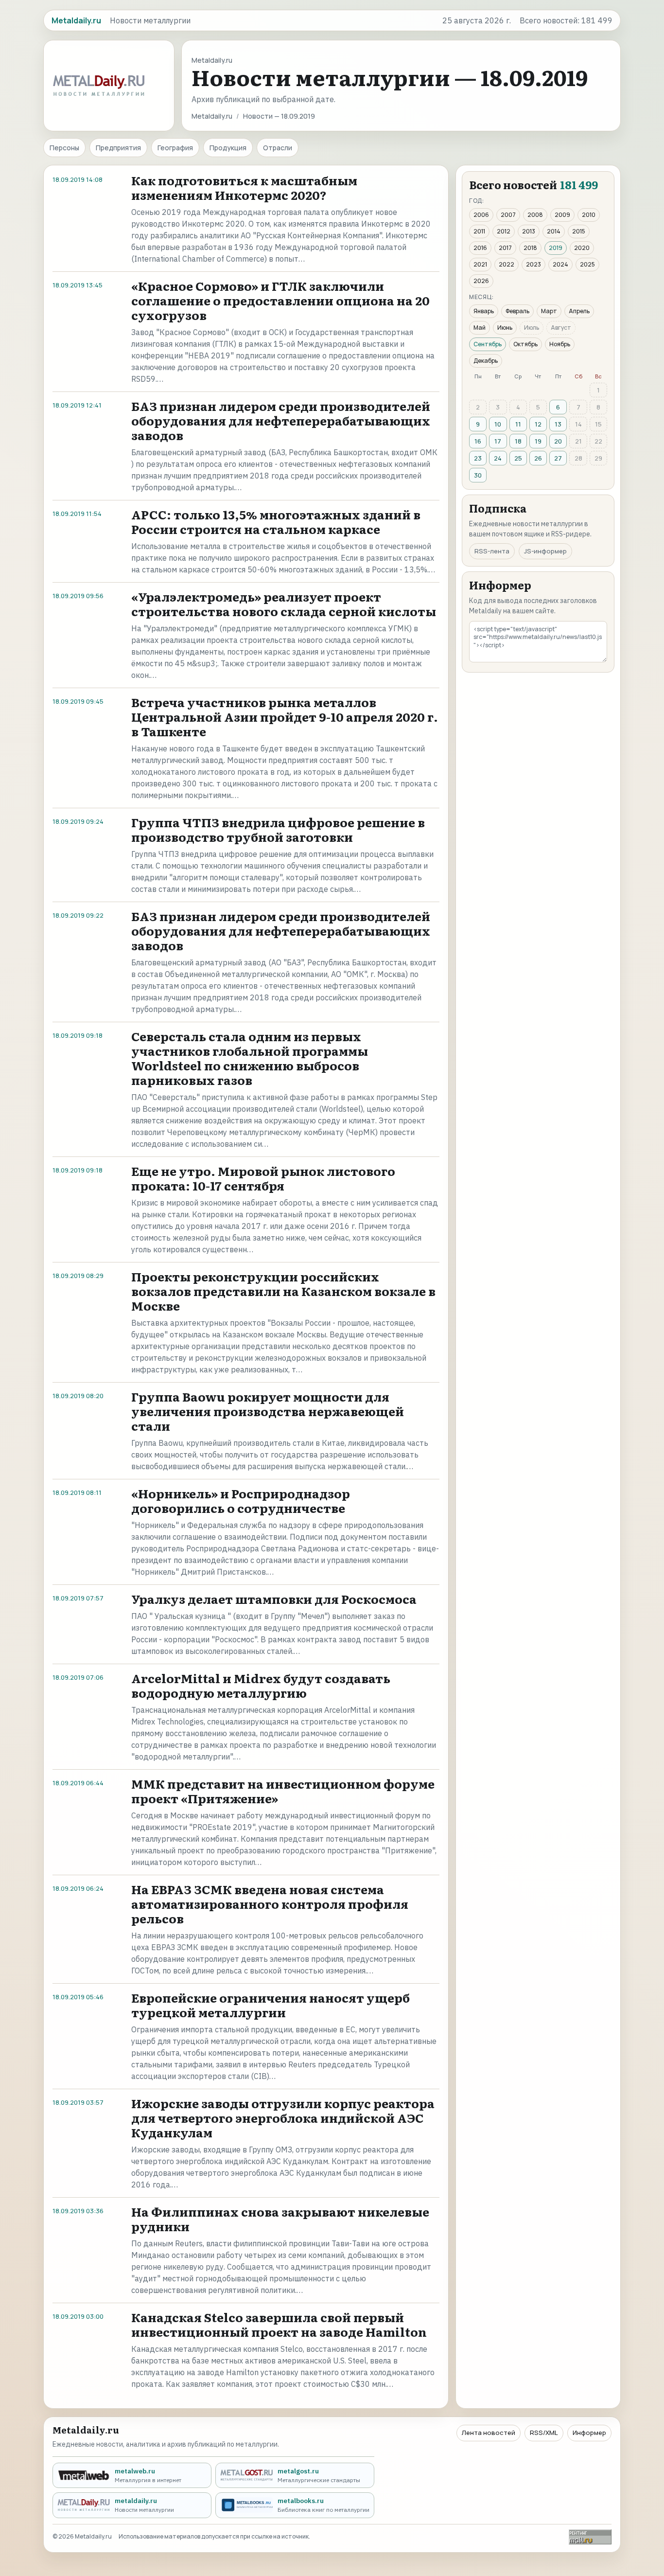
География (175, 148)
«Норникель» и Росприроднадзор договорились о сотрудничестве (241, 1501)
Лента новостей (489, 2433)
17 (498, 441)
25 (518, 458)
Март (549, 311)
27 (558, 458)
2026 (481, 281)
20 (558, 441)
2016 (480, 248)
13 (558, 424)
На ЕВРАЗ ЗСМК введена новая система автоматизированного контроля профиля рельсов (270, 1904)
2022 (507, 264)
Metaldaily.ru (212, 116)
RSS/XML (544, 2433)
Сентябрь (488, 344)
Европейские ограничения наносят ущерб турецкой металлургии (271, 2005)
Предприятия (118, 148)
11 (518, 424)
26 (538, 458)
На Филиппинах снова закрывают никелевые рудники (280, 2219)
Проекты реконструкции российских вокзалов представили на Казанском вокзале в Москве (283, 1291)
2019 (556, 248)
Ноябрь (560, 344)
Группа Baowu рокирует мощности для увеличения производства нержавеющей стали (268, 1411)
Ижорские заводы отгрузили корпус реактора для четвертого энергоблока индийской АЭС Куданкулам (283, 2118)
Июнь (505, 328)
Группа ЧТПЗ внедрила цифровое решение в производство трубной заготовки (278, 829)
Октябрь (525, 344)
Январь (484, 311)
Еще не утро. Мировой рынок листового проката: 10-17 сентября (263, 1178)
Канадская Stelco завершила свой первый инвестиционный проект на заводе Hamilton (279, 2324)
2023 (533, 264)
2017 (505, 248)
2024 (560, 264)
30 (478, 475)
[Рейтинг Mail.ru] (590, 2537)
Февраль (517, 311)
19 (538, 441)
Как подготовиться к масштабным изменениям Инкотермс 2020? (244, 187)
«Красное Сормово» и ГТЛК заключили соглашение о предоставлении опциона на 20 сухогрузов (280, 300)
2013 (529, 231)
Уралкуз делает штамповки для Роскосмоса (274, 1599)
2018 (530, 248)
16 (478, 441)
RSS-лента (492, 551)
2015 (579, 231)
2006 (481, 215)
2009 (562, 215)
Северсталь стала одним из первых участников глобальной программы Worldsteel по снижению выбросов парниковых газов (250, 1058)
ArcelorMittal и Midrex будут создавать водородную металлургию (261, 1685)
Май (480, 328)
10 (498, 424)
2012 (504, 231)
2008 (535, 215)
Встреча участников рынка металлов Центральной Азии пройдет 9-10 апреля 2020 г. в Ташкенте (285, 717)
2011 (479, 231)
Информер (589, 2433)
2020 (582, 248)
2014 (554, 231)
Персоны (64, 148)
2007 (508, 215)
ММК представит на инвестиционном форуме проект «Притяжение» (283, 1791)
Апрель (579, 311)
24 (498, 458)
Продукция (228, 148)
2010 (589, 215)
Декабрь (486, 361)
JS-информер (545, 551)
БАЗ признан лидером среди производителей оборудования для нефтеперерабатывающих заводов (281, 420)
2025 (587, 264)
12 (538, 424)
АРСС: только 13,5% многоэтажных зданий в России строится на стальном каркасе (276, 522)
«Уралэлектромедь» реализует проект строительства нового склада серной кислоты (284, 604)
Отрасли (278, 148)
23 (478, 458)
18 (518, 441)
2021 (480, 264)
